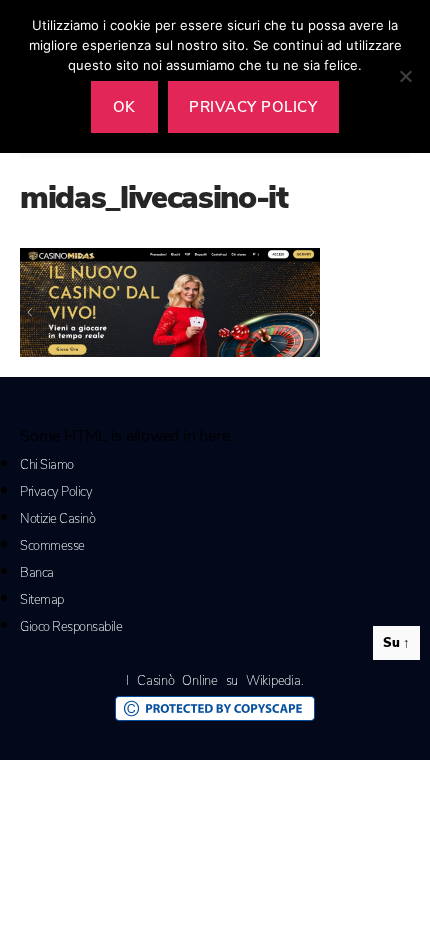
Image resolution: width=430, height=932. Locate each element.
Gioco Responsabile (71, 627)
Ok (124, 107)
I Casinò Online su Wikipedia (213, 681)
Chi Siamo (47, 465)
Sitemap (42, 600)
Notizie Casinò (57, 519)
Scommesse (52, 546)
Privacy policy (253, 107)
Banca (37, 573)
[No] (405, 76)
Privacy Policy (56, 492)
